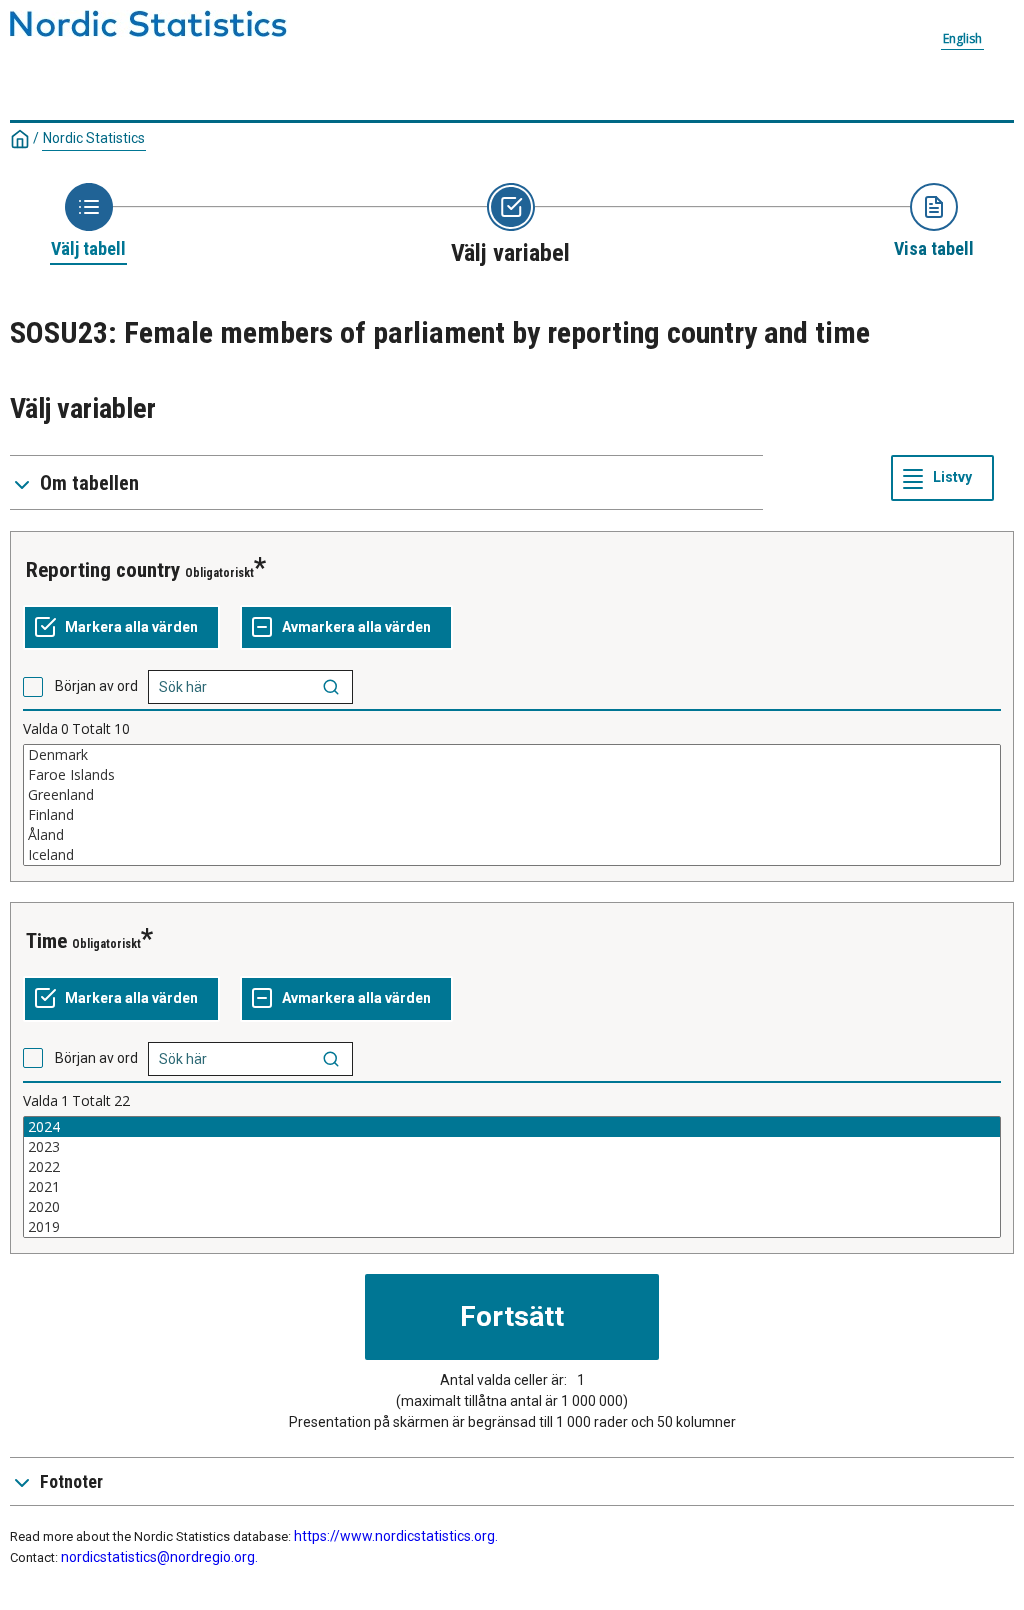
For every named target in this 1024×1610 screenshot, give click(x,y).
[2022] (512, 1167)
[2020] (512, 1207)
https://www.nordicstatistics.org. (396, 1536)
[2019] (512, 1227)
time (46, 941)
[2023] (512, 1147)
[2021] (512, 1187)
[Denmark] (512, 755)
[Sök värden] (331, 687)
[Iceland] (512, 855)
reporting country (103, 570)
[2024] (512, 1127)
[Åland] (512, 835)
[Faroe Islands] (512, 775)
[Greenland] (512, 795)
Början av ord (96, 686)
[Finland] (512, 815)
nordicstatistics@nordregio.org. (159, 1557)
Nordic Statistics (94, 138)
